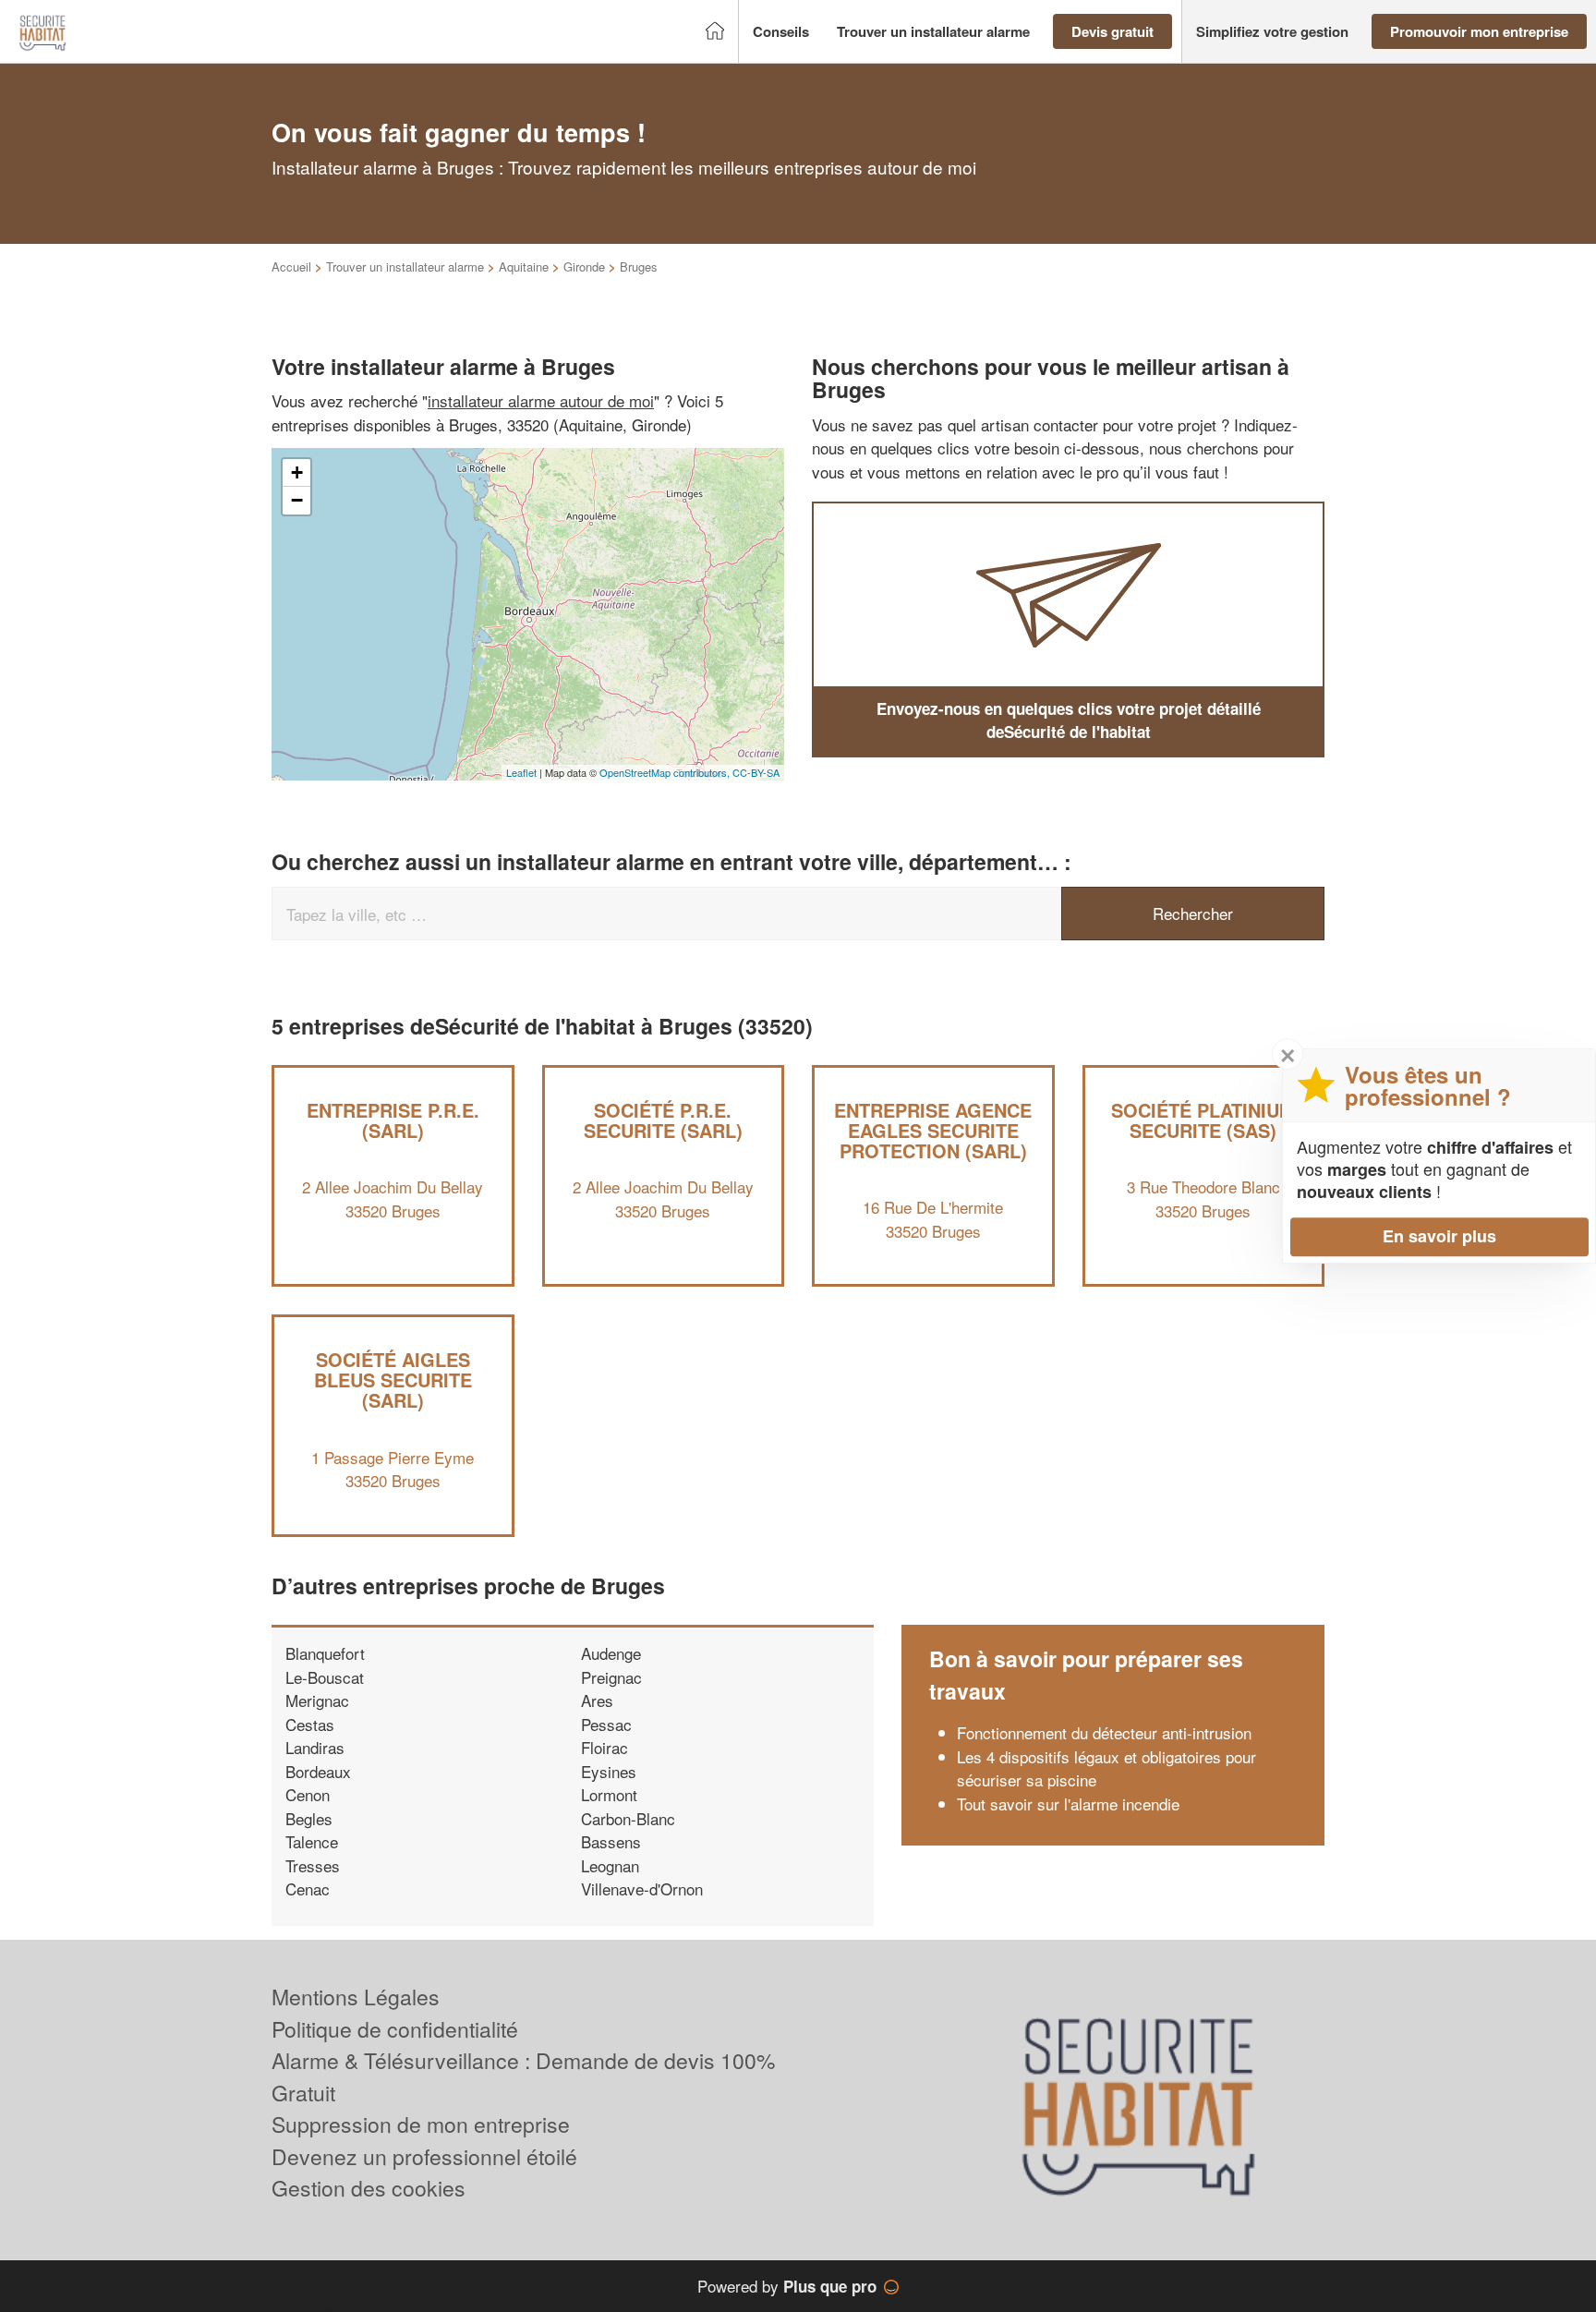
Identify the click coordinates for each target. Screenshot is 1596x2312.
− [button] (297, 500)
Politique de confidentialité (395, 2029)
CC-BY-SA (756, 772)
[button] (781, 32)
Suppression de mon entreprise (421, 2124)
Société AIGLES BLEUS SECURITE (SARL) (393, 1380)
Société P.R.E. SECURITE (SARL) (663, 1120)
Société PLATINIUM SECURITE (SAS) (1203, 1120)
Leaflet (521, 772)
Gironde (584, 266)
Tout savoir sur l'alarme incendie (1068, 1804)
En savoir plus (1439, 1236)
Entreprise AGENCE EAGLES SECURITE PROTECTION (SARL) (933, 1130)
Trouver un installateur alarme (405, 266)
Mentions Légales (356, 1997)
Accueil (291, 266)
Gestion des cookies (369, 2188)
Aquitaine (524, 266)
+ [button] (297, 472)
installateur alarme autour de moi (541, 400)
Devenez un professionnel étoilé (424, 2156)
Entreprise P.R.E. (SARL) (393, 1120)
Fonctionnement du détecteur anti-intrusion (1104, 1732)
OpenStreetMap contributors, (666, 772)
